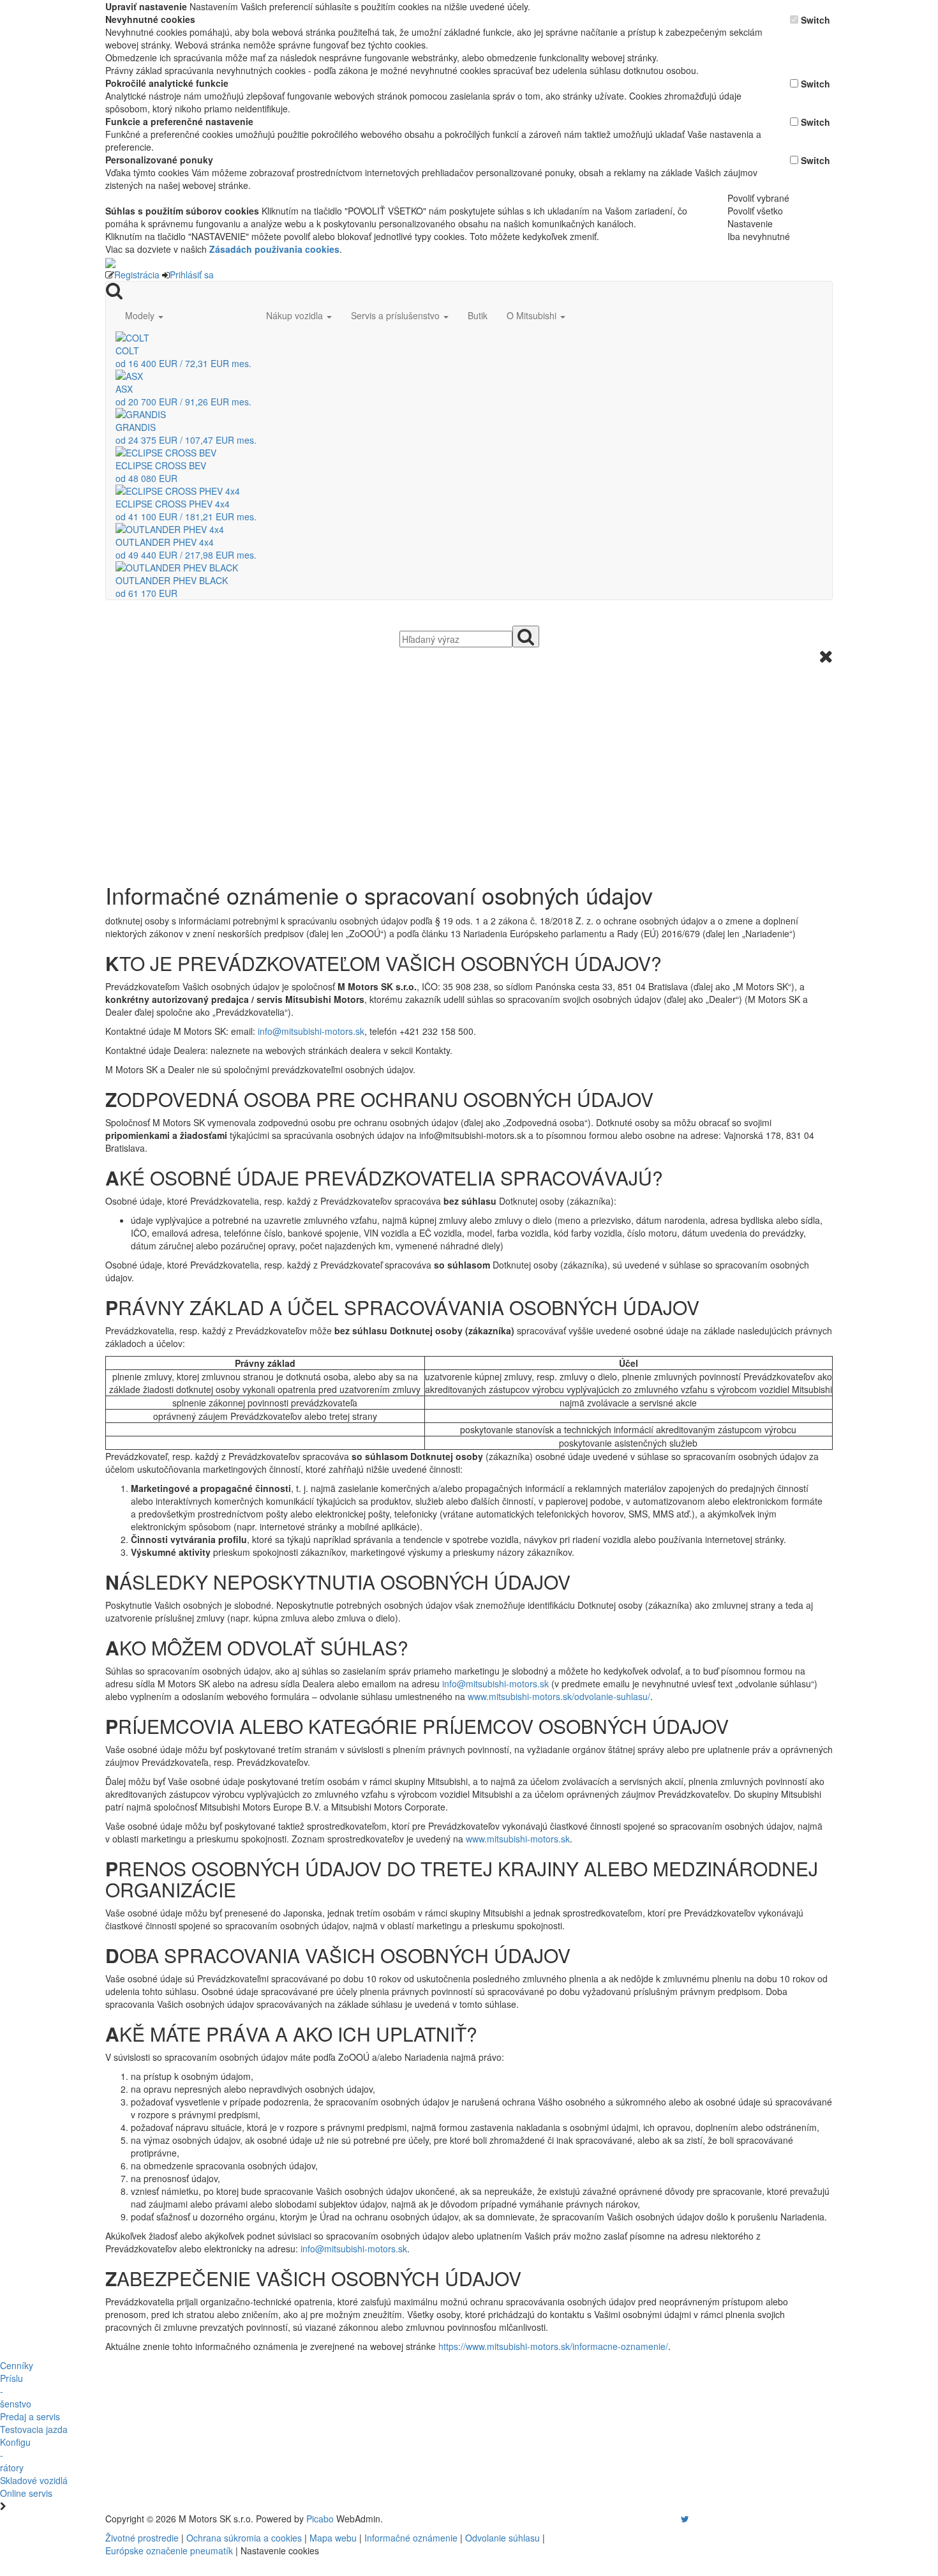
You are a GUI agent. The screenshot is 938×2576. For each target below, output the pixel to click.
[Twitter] (685, 2519)
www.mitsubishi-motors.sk (518, 1839)
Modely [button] (141, 315)
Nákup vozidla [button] (296, 315)
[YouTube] (672, 2519)
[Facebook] (667, 2519)
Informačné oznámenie (411, 2538)
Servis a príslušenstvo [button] (397, 315)
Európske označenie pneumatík (169, 2550)
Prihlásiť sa (192, 275)
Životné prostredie (142, 2538)
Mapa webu (333, 2538)
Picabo (320, 2519)
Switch (815, 20)
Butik (478, 315)
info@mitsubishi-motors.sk (311, 1031)
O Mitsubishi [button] (533, 315)
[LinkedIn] (693, 2519)
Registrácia (137, 275)
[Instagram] (677, 2519)
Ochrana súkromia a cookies (244, 2538)
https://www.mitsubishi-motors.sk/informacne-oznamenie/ (553, 2346)
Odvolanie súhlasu (502, 2538)
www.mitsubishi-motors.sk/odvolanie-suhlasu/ (559, 1696)
